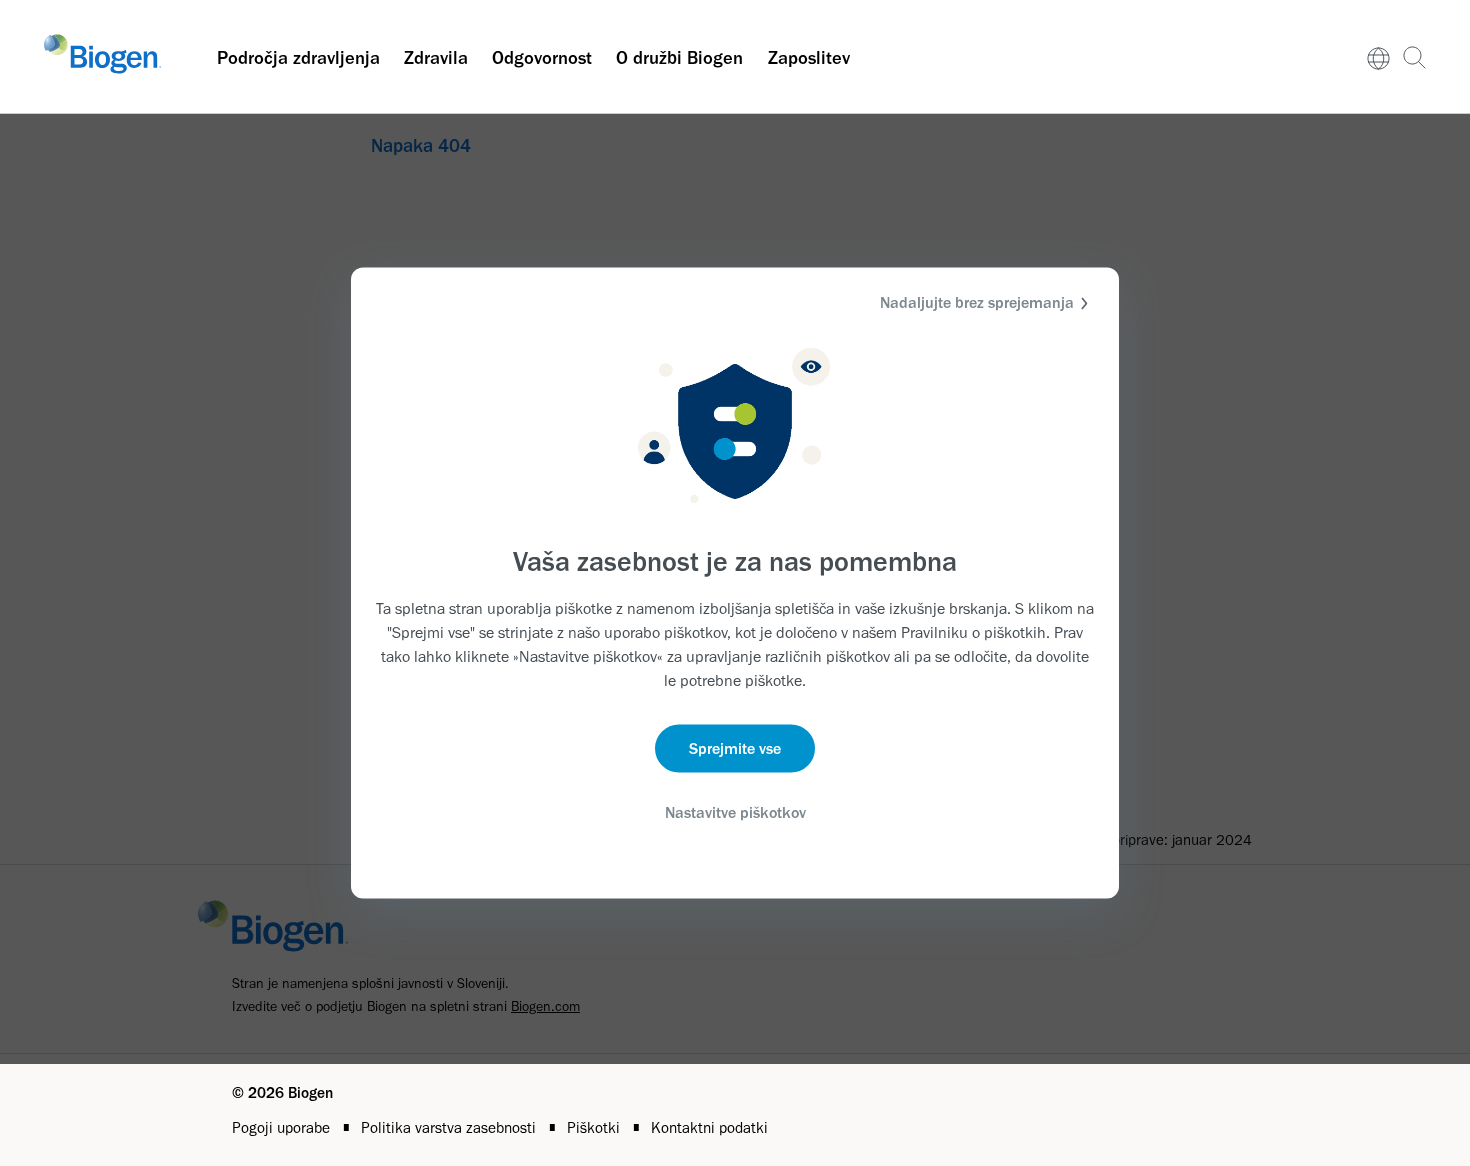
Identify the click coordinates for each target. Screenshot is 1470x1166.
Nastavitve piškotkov (735, 811)
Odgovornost (542, 57)
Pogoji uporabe (283, 1127)
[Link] (1379, 57)
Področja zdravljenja (298, 57)
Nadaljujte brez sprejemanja (977, 302)
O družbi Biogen (679, 57)
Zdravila (436, 57)
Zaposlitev (809, 57)
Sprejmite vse (735, 747)
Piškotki (595, 1127)
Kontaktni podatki (709, 1127)
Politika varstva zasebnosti (450, 1127)
